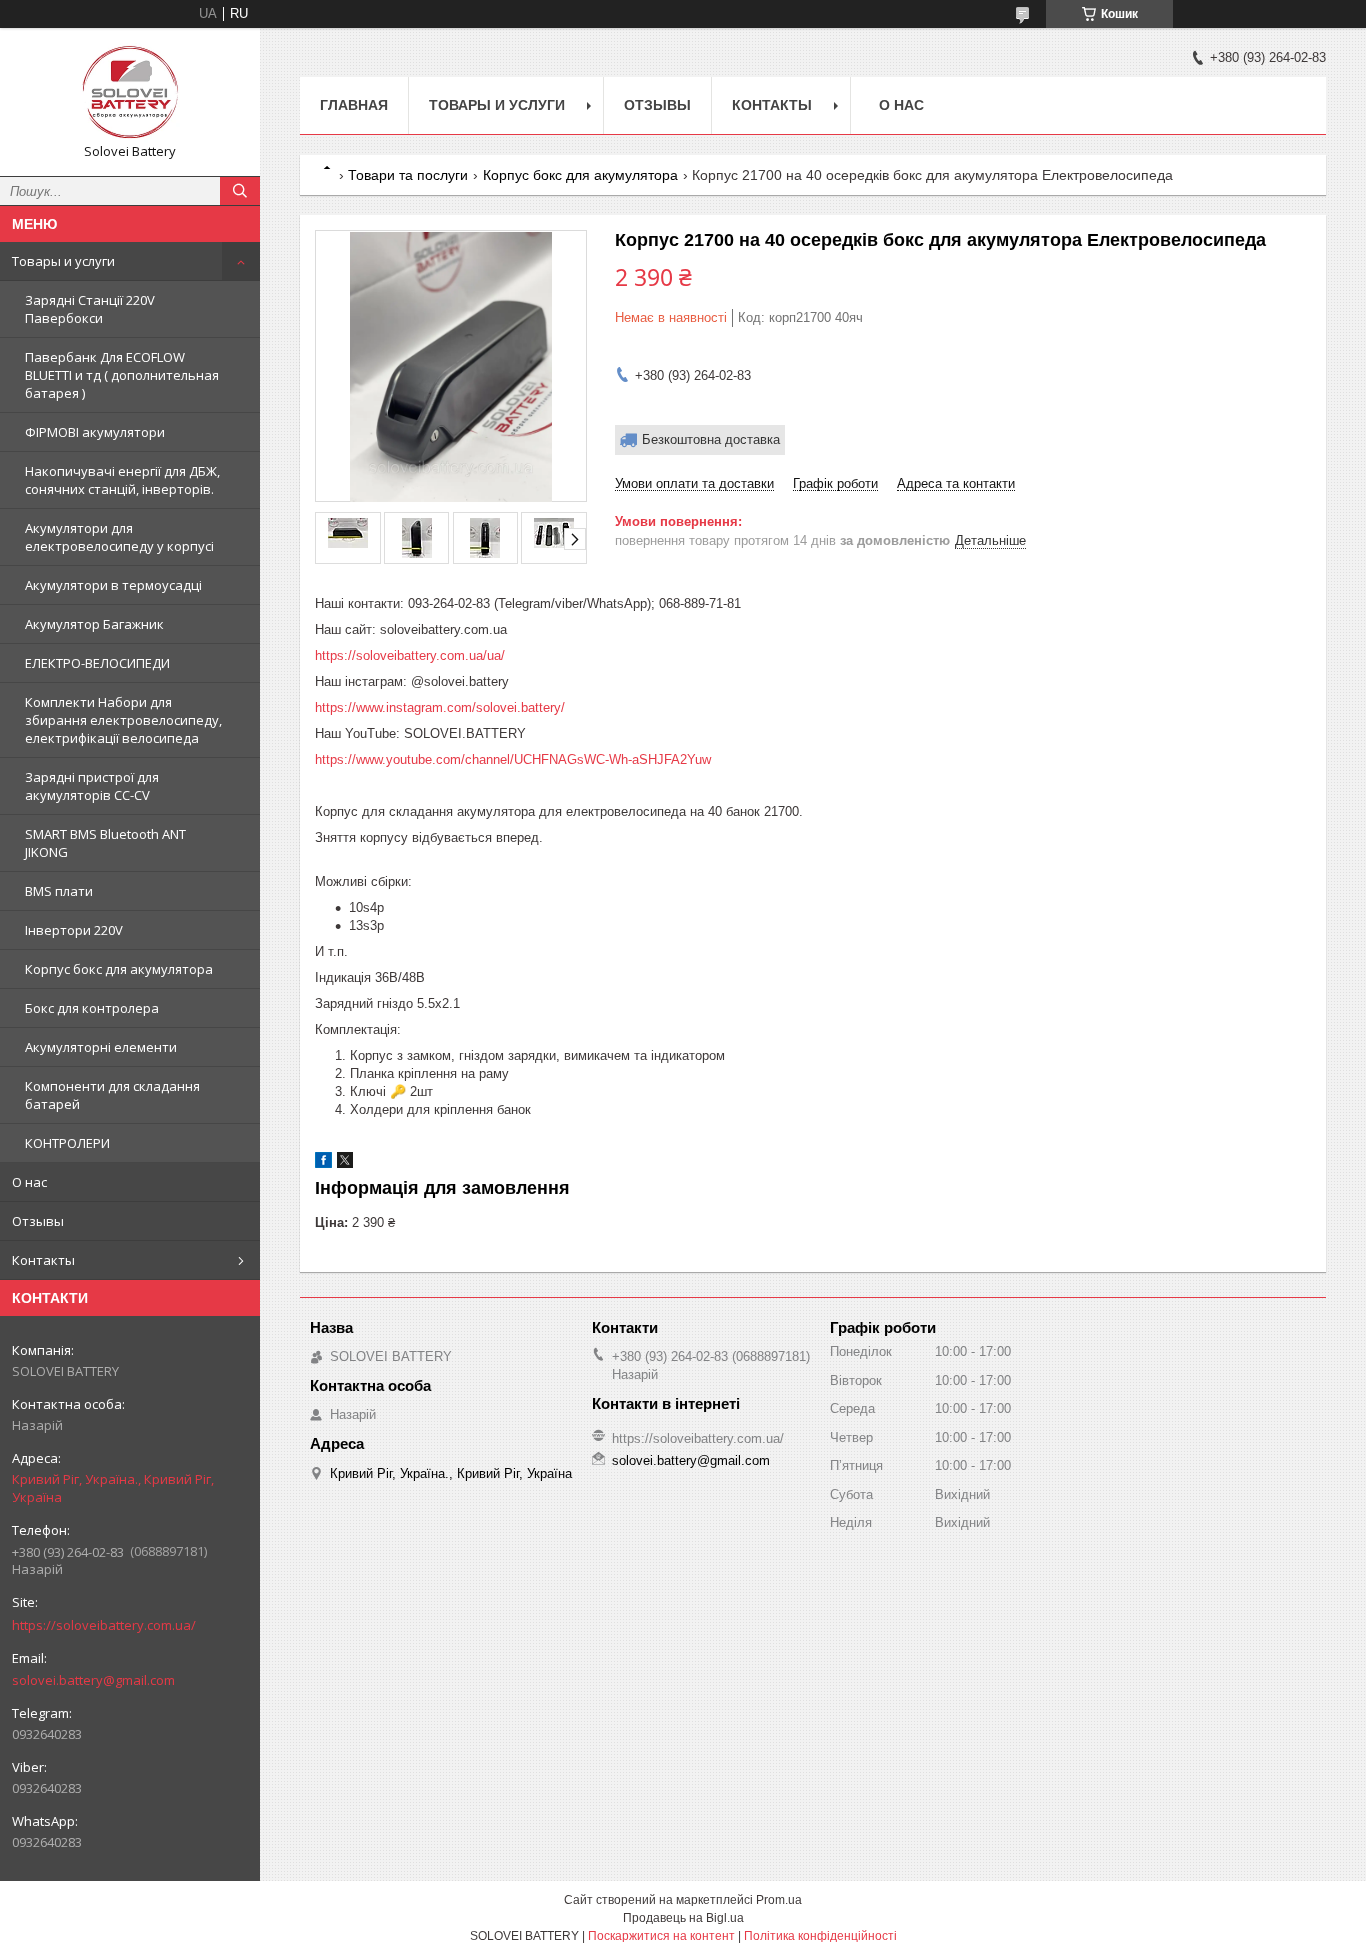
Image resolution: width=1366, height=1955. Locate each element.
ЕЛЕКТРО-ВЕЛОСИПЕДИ (97, 663)
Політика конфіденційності (820, 1936)
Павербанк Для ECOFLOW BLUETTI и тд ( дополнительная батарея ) (122, 375)
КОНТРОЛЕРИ (67, 1143)
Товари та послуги (408, 175)
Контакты (43, 1260)
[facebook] (323, 1163)
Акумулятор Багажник (94, 624)
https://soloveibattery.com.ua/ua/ (410, 655)
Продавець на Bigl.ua (683, 1918)
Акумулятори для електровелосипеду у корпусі (119, 537)
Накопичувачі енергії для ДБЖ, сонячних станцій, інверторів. (122, 480)
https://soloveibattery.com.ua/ (104, 1625)
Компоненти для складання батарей (112, 1095)
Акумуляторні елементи (101, 1047)
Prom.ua (779, 1900)
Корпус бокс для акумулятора (119, 969)
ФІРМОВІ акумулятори (95, 432)
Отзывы (38, 1221)
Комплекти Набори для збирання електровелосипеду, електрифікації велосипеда (123, 720)
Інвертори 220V (74, 930)
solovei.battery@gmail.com (93, 1680)
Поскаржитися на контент (661, 1936)
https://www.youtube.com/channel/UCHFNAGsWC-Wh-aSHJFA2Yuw (513, 759)
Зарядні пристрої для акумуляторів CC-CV (92, 786)
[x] (345, 1163)
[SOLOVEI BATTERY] (130, 93)
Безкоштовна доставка (711, 439)
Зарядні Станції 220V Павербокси (90, 309)
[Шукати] (240, 191)
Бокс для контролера (92, 1008)
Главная (354, 105)
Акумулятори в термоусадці (113, 585)
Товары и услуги (63, 261)
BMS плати (59, 891)
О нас (29, 1182)
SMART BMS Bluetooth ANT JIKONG (105, 843)
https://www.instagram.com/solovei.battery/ (440, 707)
